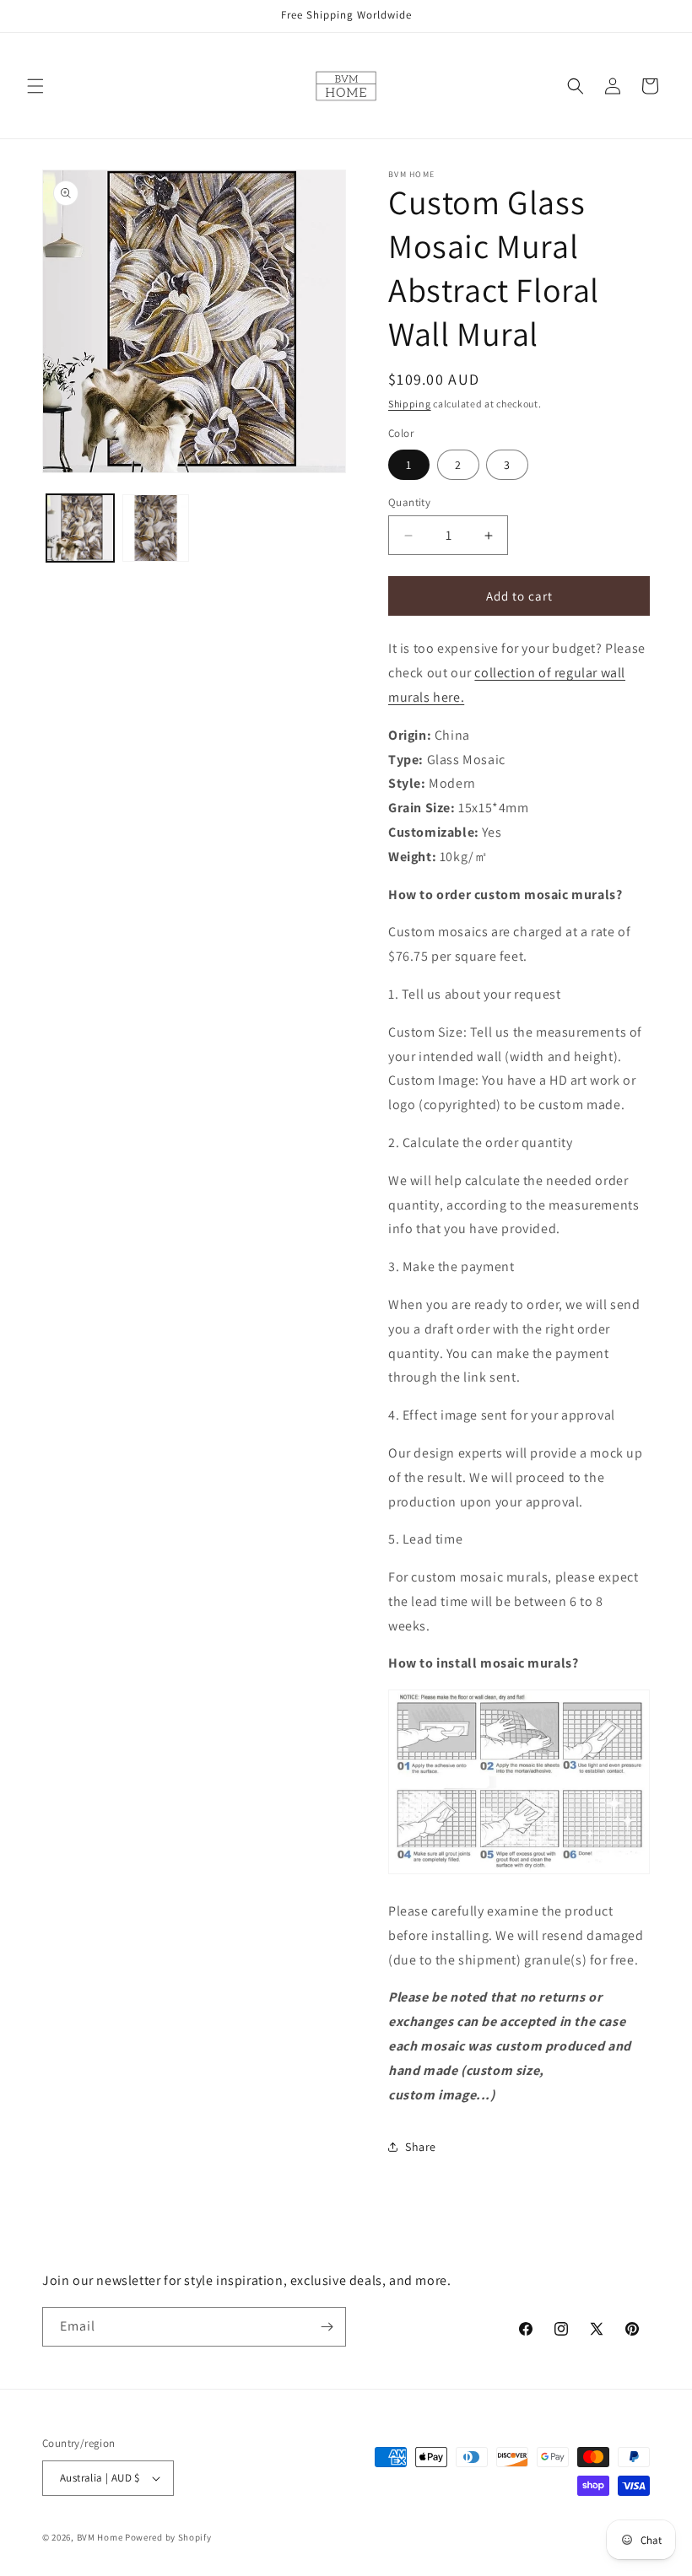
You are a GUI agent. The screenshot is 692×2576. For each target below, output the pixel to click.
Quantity (409, 502)
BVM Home (100, 2537)
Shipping (410, 404)
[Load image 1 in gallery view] (80, 528)
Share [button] (421, 2147)
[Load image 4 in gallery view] (156, 528)
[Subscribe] (327, 2327)
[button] (35, 86)
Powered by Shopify (168, 2537)
